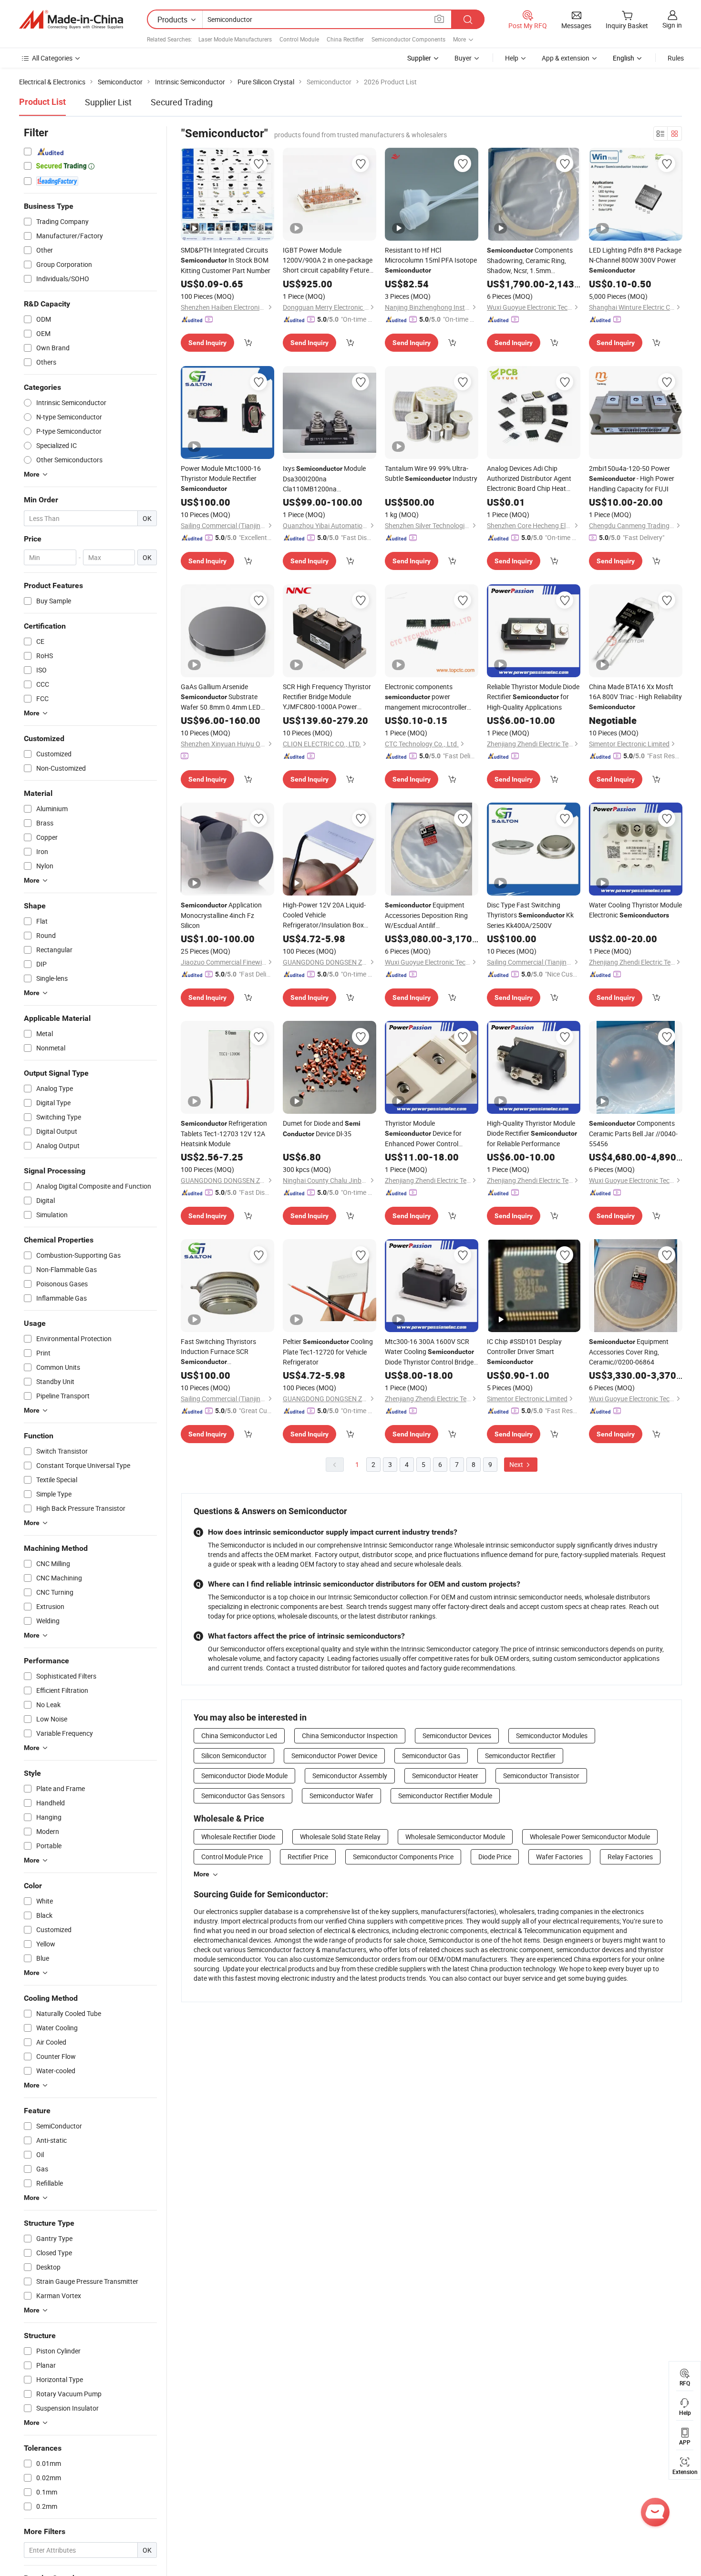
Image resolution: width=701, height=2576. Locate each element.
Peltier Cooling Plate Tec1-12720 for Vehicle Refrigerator (328, 1352)
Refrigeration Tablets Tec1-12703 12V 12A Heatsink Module (224, 1133)
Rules (676, 58)
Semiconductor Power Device (334, 1756)
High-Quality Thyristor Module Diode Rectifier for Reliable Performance (532, 1133)
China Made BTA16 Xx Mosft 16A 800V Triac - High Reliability (635, 696)
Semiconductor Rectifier (520, 1756)
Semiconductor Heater (445, 1776)
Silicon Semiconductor (234, 1756)
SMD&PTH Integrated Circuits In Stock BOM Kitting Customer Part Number (226, 260)
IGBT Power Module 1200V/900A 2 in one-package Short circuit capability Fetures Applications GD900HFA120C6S (328, 260)
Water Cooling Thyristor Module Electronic (635, 910)
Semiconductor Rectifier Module (445, 1796)
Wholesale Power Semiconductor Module (590, 1837)
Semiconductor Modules (552, 1736)
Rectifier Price (308, 1857)
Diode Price (495, 1857)
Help (512, 58)
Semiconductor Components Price (403, 1857)
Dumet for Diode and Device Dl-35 (322, 1128)
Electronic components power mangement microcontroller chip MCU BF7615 (426, 697)
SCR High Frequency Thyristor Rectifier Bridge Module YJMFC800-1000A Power (327, 697)
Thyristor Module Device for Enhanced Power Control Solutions (423, 1134)
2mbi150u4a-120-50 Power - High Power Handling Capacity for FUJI (632, 479)
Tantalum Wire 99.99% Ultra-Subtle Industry (431, 473)
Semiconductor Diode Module (244, 1776)
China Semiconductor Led (239, 1736)
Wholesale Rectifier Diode (238, 1837)
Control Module (299, 39)
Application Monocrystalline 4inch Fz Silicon (221, 915)
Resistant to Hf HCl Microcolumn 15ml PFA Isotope (431, 260)
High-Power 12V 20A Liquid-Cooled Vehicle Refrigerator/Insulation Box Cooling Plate (326, 915)
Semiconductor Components (408, 39)
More (201, 1874)
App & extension (566, 58)
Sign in (672, 25)
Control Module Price (232, 1857)
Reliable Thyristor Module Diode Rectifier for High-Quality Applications (533, 697)
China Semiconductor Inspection (350, 1736)
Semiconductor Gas (431, 1756)
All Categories (52, 58)
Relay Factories (630, 1857)
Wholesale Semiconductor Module (455, 1837)
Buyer (463, 58)
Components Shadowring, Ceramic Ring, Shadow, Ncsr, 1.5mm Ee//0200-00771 (530, 260)
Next (517, 1464)
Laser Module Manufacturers (235, 39)
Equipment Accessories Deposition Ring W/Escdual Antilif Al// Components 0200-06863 (426, 915)
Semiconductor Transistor (541, 1776)
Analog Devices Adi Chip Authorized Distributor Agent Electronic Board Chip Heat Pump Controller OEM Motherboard (531, 479)
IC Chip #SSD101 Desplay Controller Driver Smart (524, 1351)
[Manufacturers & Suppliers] (71, 20)
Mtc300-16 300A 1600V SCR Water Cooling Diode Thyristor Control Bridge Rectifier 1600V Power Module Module (429, 1352)
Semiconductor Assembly (350, 1776)
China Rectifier (345, 39)
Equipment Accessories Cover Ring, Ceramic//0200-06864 (629, 1352)
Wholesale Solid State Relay (340, 1837)
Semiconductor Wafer (341, 1796)
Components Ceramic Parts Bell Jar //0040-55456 (633, 1133)
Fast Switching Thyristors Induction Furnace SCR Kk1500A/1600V (218, 1352)
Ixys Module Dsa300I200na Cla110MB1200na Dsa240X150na (324, 479)
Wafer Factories (559, 1857)
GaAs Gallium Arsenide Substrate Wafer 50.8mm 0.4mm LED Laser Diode (221, 697)
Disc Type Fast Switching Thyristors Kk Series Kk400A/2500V (530, 915)
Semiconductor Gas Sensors (243, 1796)
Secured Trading (182, 102)
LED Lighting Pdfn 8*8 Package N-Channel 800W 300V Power (635, 260)
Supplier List (108, 102)
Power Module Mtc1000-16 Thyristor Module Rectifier (221, 478)
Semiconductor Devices (457, 1736)
